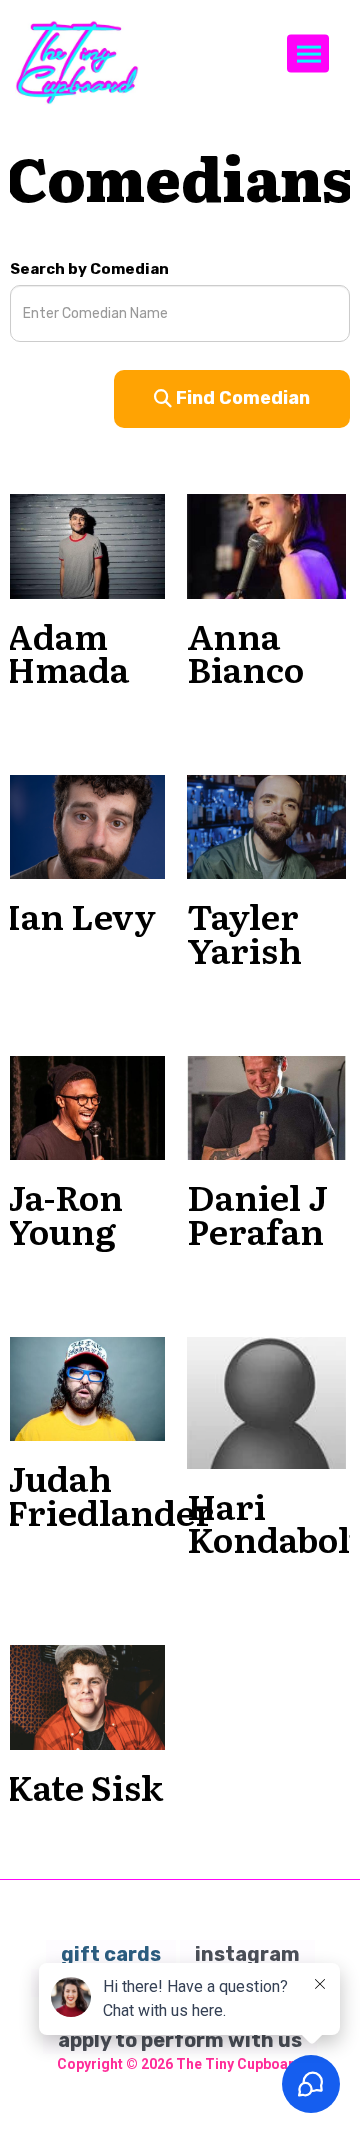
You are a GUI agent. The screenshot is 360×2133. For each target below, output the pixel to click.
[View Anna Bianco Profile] (266, 545)
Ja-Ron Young (64, 1213)
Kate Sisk (84, 1786)
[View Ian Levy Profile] (85, 826)
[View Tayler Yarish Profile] (266, 826)
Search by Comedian (89, 269)
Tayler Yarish (244, 932)
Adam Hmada (67, 652)
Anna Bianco (245, 652)
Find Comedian (241, 398)
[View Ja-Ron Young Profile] (85, 1107)
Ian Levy (81, 915)
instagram (247, 1954)
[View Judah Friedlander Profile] (85, 1388)
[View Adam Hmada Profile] (85, 545)
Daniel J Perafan (257, 1213)
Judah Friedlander (110, 1494)
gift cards (111, 1954)
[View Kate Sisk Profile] (85, 1696)
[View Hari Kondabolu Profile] (266, 1402)
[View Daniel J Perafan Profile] (266, 1107)
